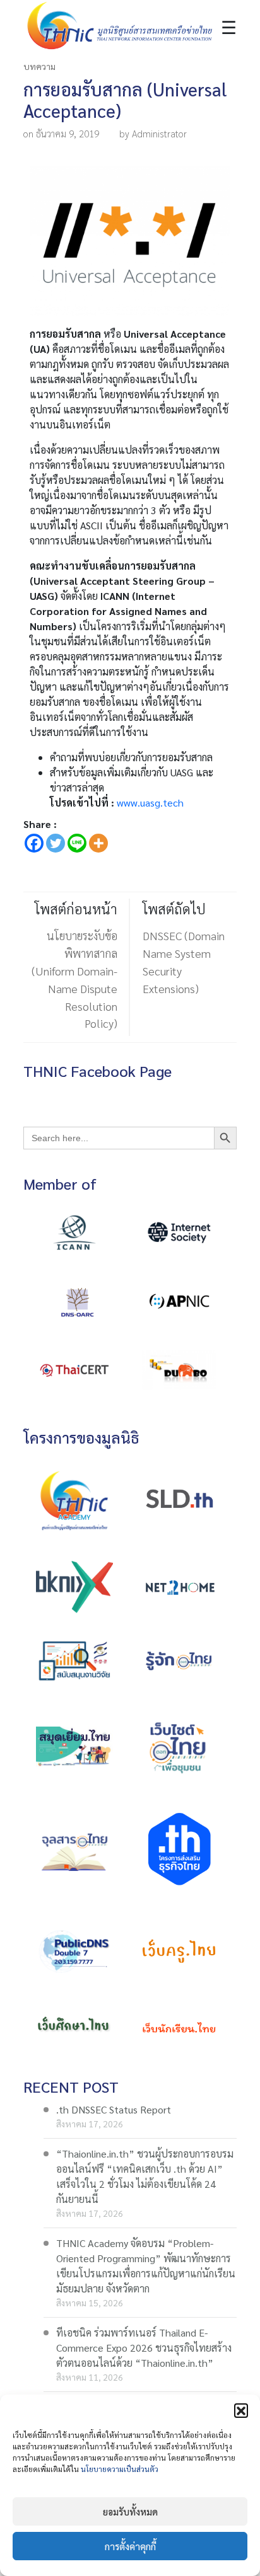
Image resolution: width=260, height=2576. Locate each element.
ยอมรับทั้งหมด (130, 2511)
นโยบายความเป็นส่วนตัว (120, 2469)
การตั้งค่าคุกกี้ (130, 2546)
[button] (241, 2410)
